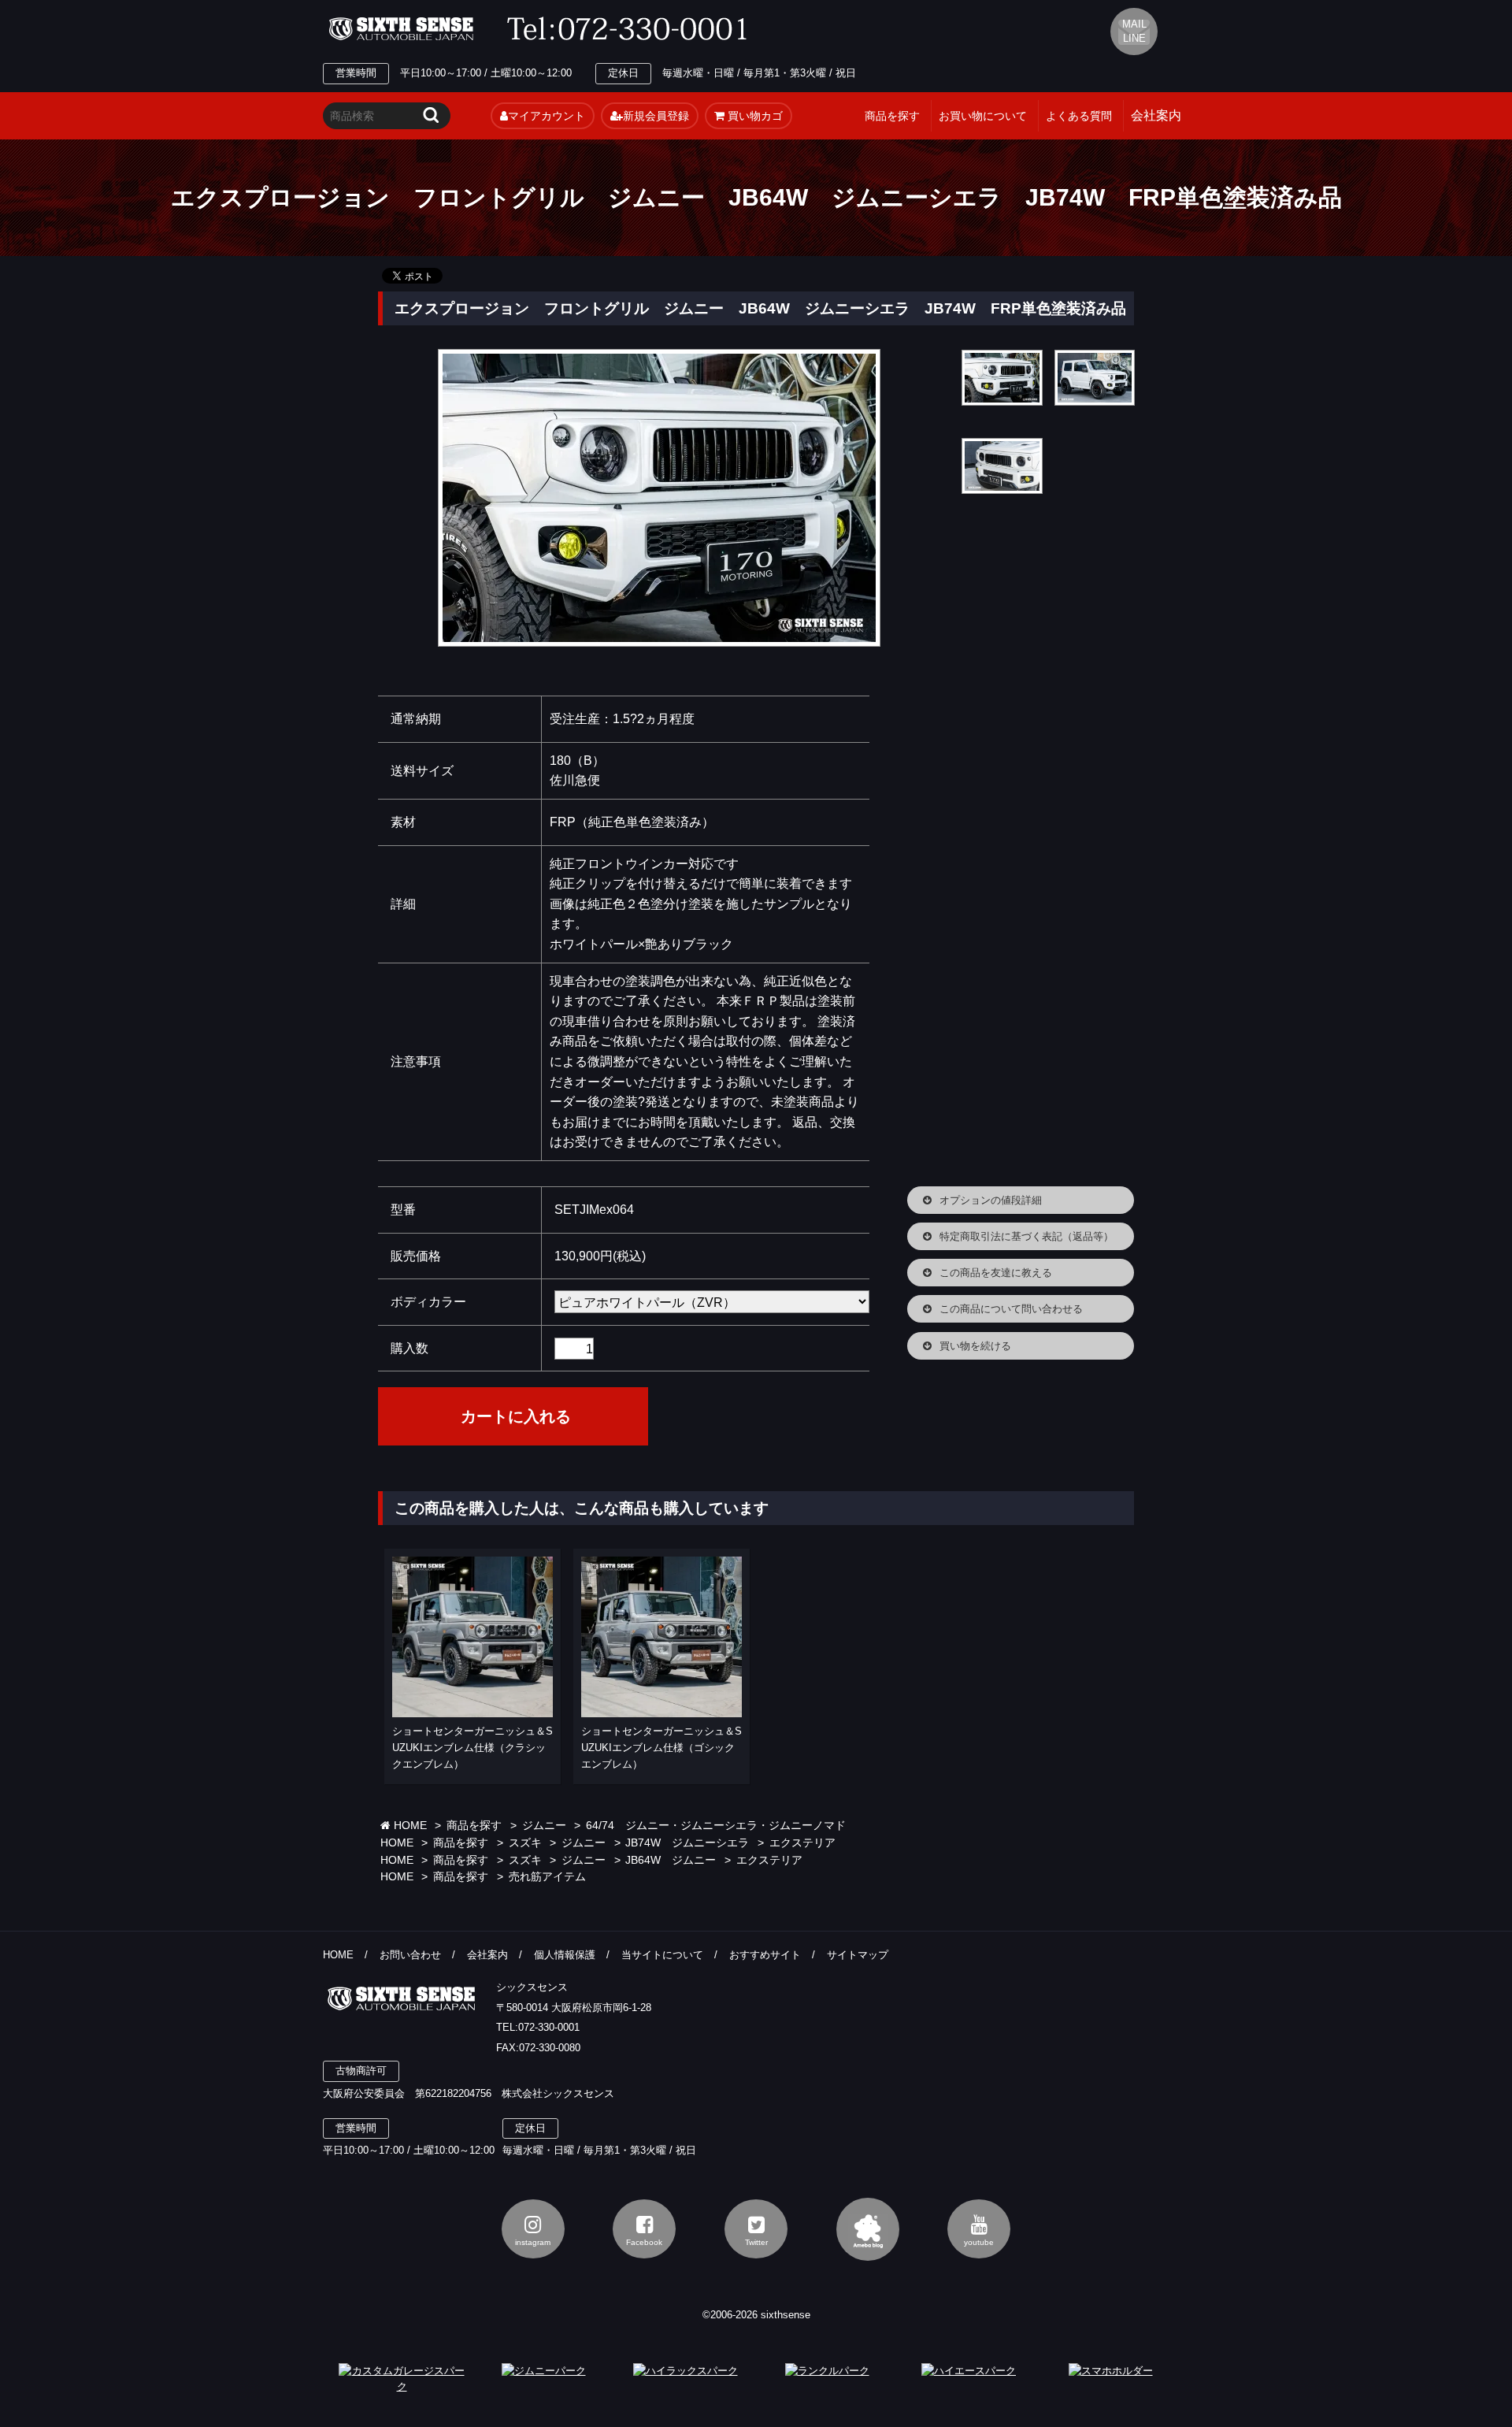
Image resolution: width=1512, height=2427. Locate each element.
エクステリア (802, 1843)
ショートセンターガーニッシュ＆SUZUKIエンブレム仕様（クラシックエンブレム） (472, 1748)
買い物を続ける (975, 1346)
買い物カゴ (754, 116)
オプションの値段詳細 (991, 1200)
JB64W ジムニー (671, 1860)
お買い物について (983, 116)
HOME (409, 1826)
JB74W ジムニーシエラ (687, 1843)
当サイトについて (662, 1955)
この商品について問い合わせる (1011, 1309)
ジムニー (544, 1826)
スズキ (525, 1843)
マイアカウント (547, 116)
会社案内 (487, 1955)
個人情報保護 (565, 1955)
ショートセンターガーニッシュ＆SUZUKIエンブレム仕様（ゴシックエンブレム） (661, 1748)
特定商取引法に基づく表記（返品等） (1027, 1236)
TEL (632, 29)
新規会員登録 (656, 116)
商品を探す (892, 116)
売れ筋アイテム (547, 1877)
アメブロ (868, 2229)
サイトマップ (858, 1955)
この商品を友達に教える (996, 1273)
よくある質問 (1079, 116)
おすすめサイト (765, 1955)
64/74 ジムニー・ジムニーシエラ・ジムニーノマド (716, 1826)
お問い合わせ (410, 1955)
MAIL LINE (1134, 31)
